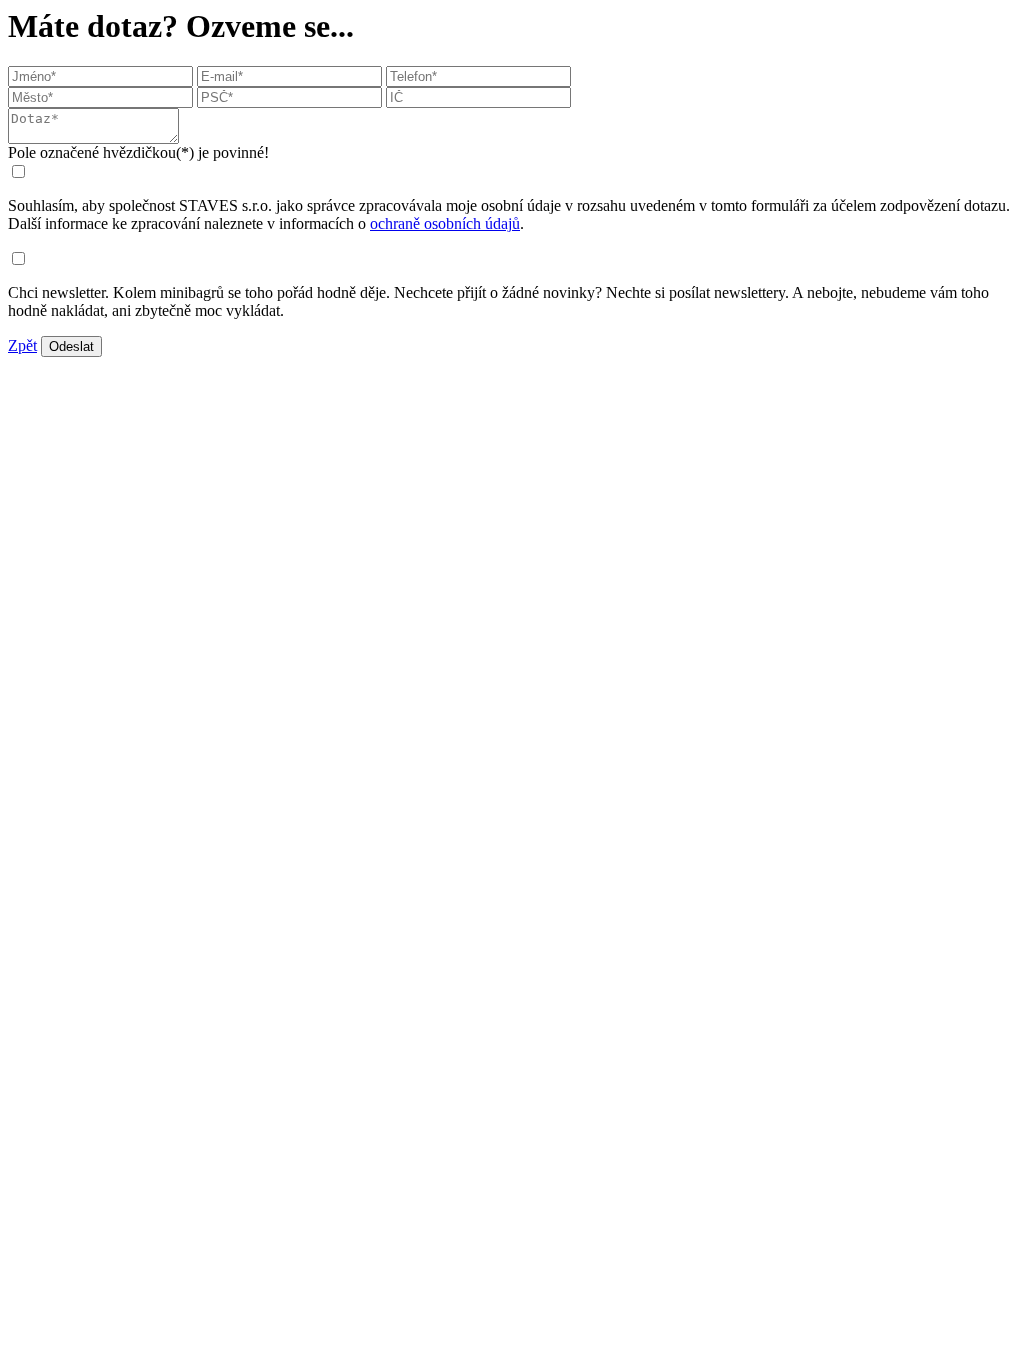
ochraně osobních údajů (445, 223)
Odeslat (71, 346)
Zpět (22, 345)
